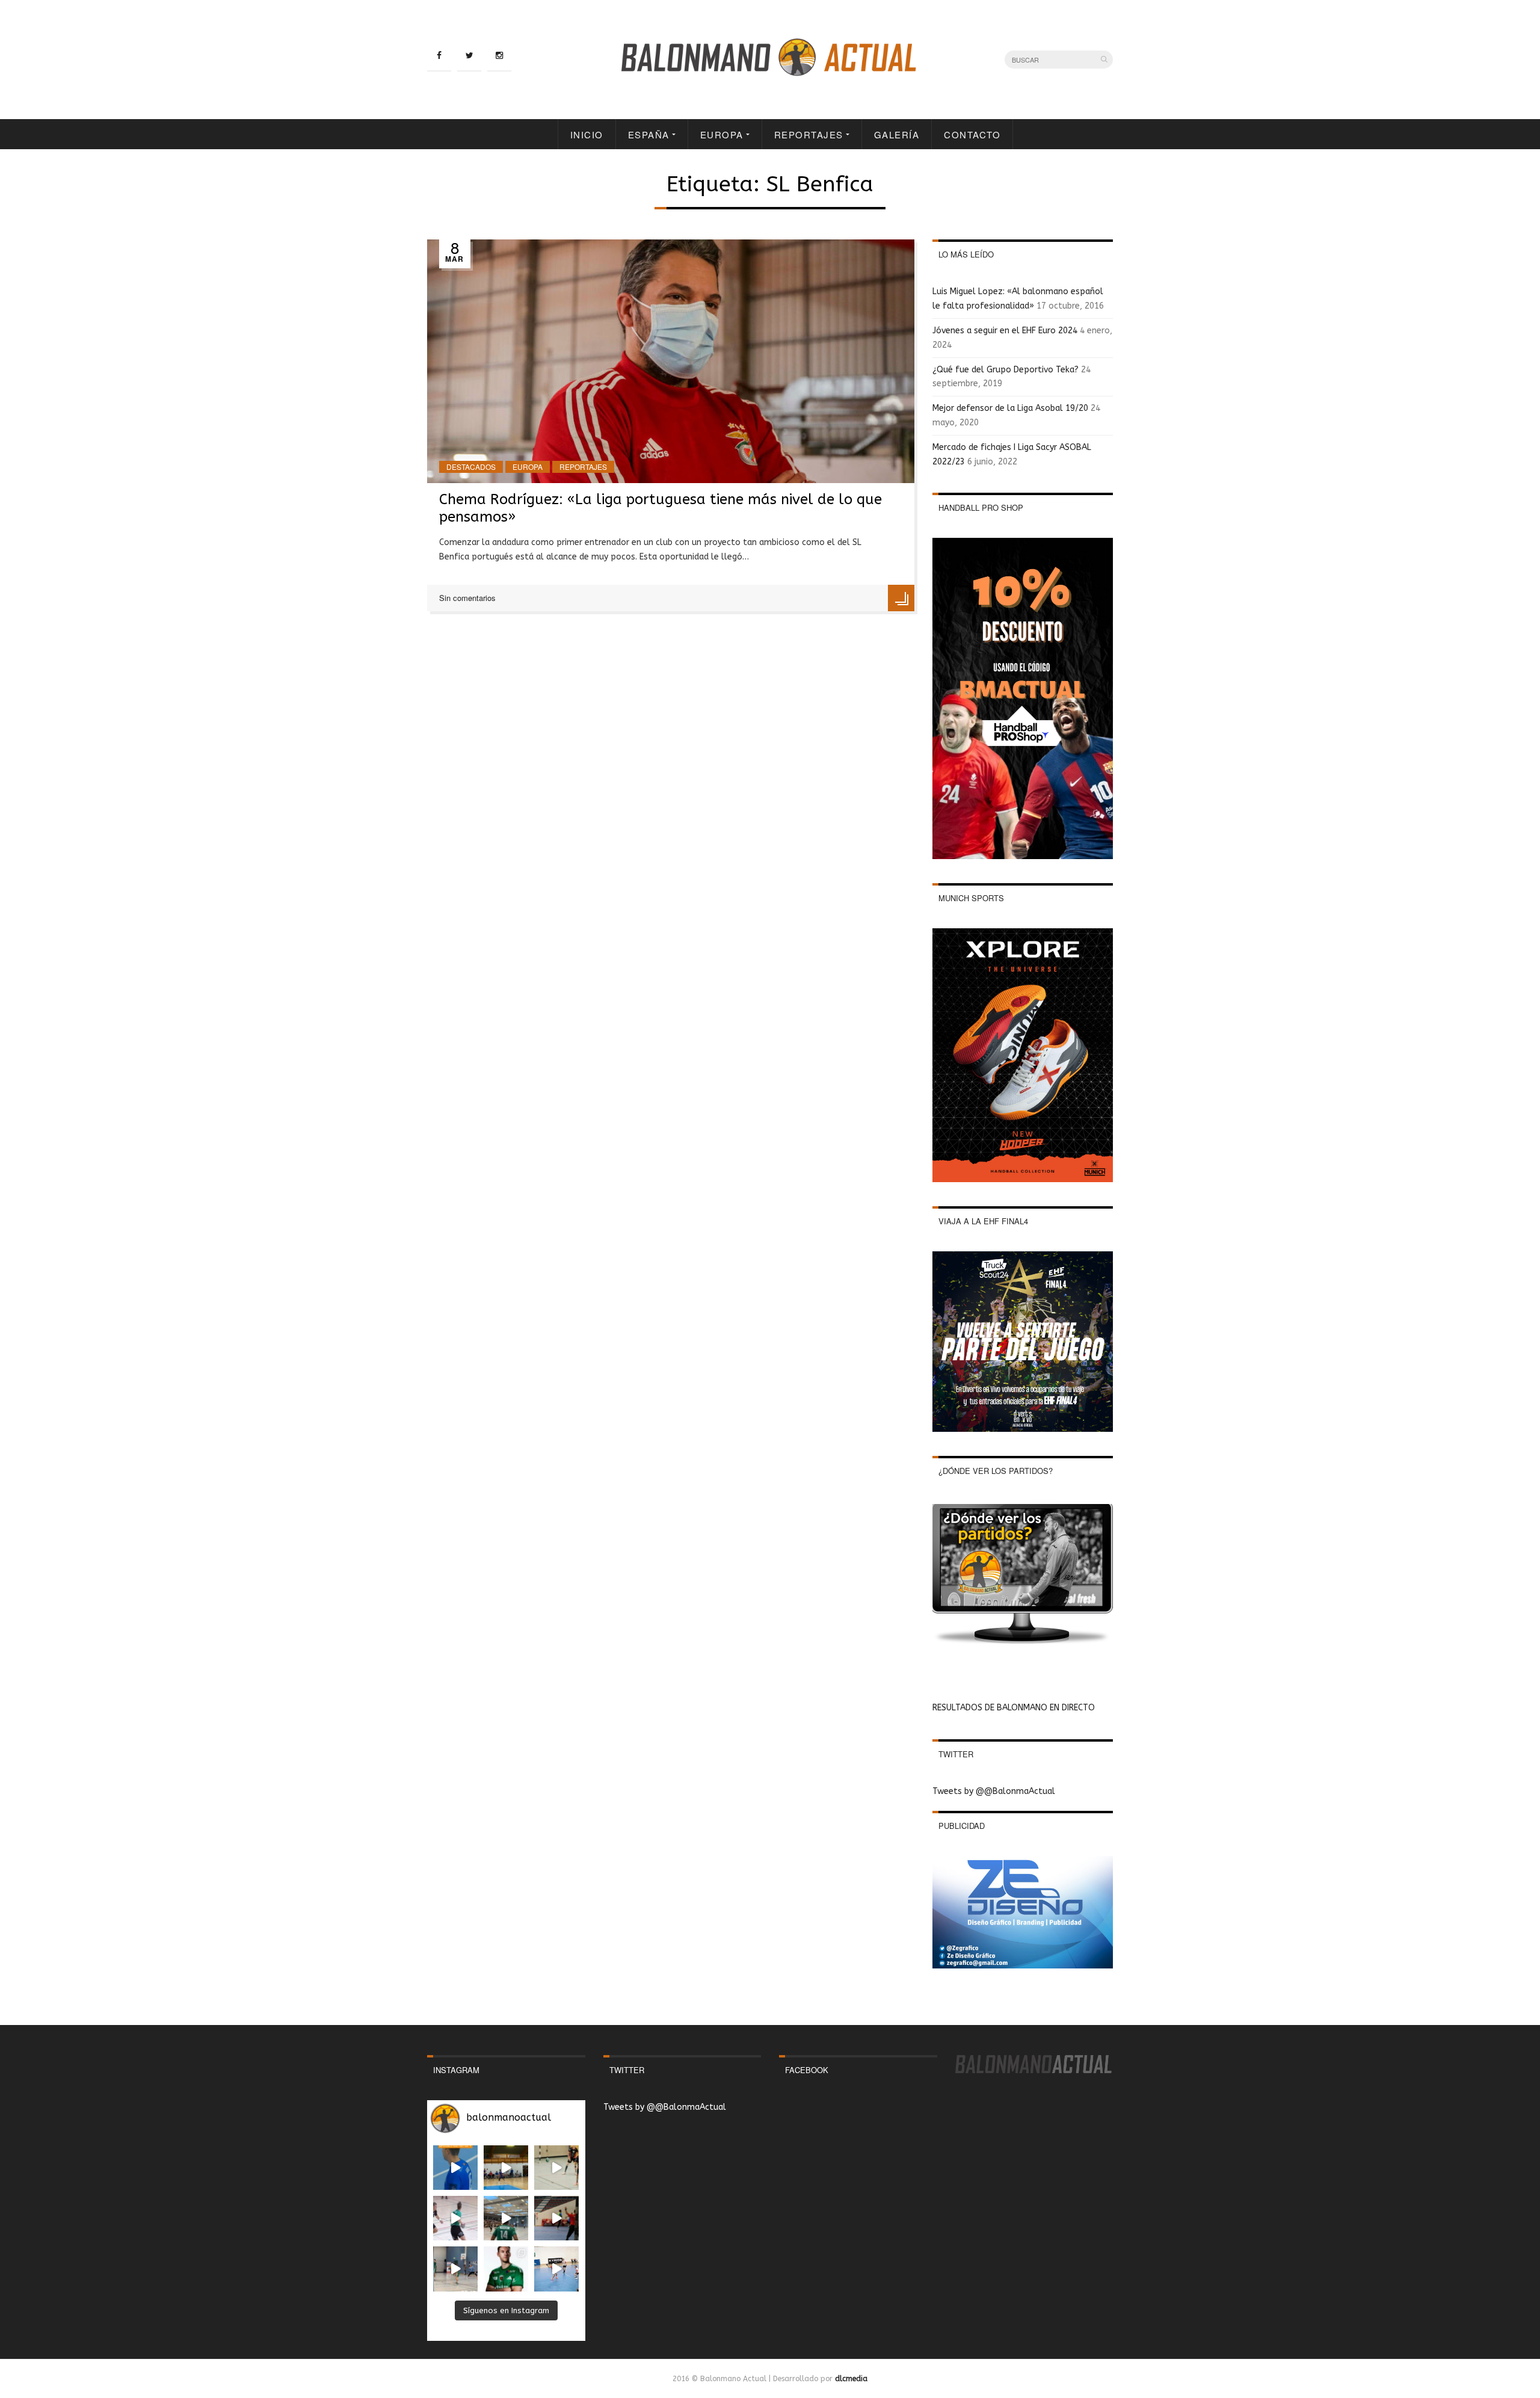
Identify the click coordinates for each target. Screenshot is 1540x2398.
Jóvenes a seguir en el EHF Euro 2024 (1005, 331)
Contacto (972, 134)
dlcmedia (851, 2379)
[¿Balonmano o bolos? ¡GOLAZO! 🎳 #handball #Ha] (556, 2269)
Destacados (471, 467)
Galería (897, 134)
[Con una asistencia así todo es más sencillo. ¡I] (506, 2168)
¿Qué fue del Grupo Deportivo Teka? (1006, 370)
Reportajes (809, 134)
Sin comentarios (467, 598)
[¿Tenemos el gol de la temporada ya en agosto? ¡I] (455, 2168)
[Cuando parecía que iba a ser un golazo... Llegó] (556, 2168)
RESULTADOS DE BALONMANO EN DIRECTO (1014, 1708)
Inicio (587, 134)
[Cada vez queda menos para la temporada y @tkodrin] (556, 2218)
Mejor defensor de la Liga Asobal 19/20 (1010, 408)
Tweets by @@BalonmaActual (994, 1791)
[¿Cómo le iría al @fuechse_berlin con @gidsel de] (455, 2269)
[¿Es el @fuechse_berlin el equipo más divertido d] (506, 2218)
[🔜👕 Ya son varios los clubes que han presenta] (506, 2269)
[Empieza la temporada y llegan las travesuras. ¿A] (455, 2218)
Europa (722, 134)
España (649, 134)
